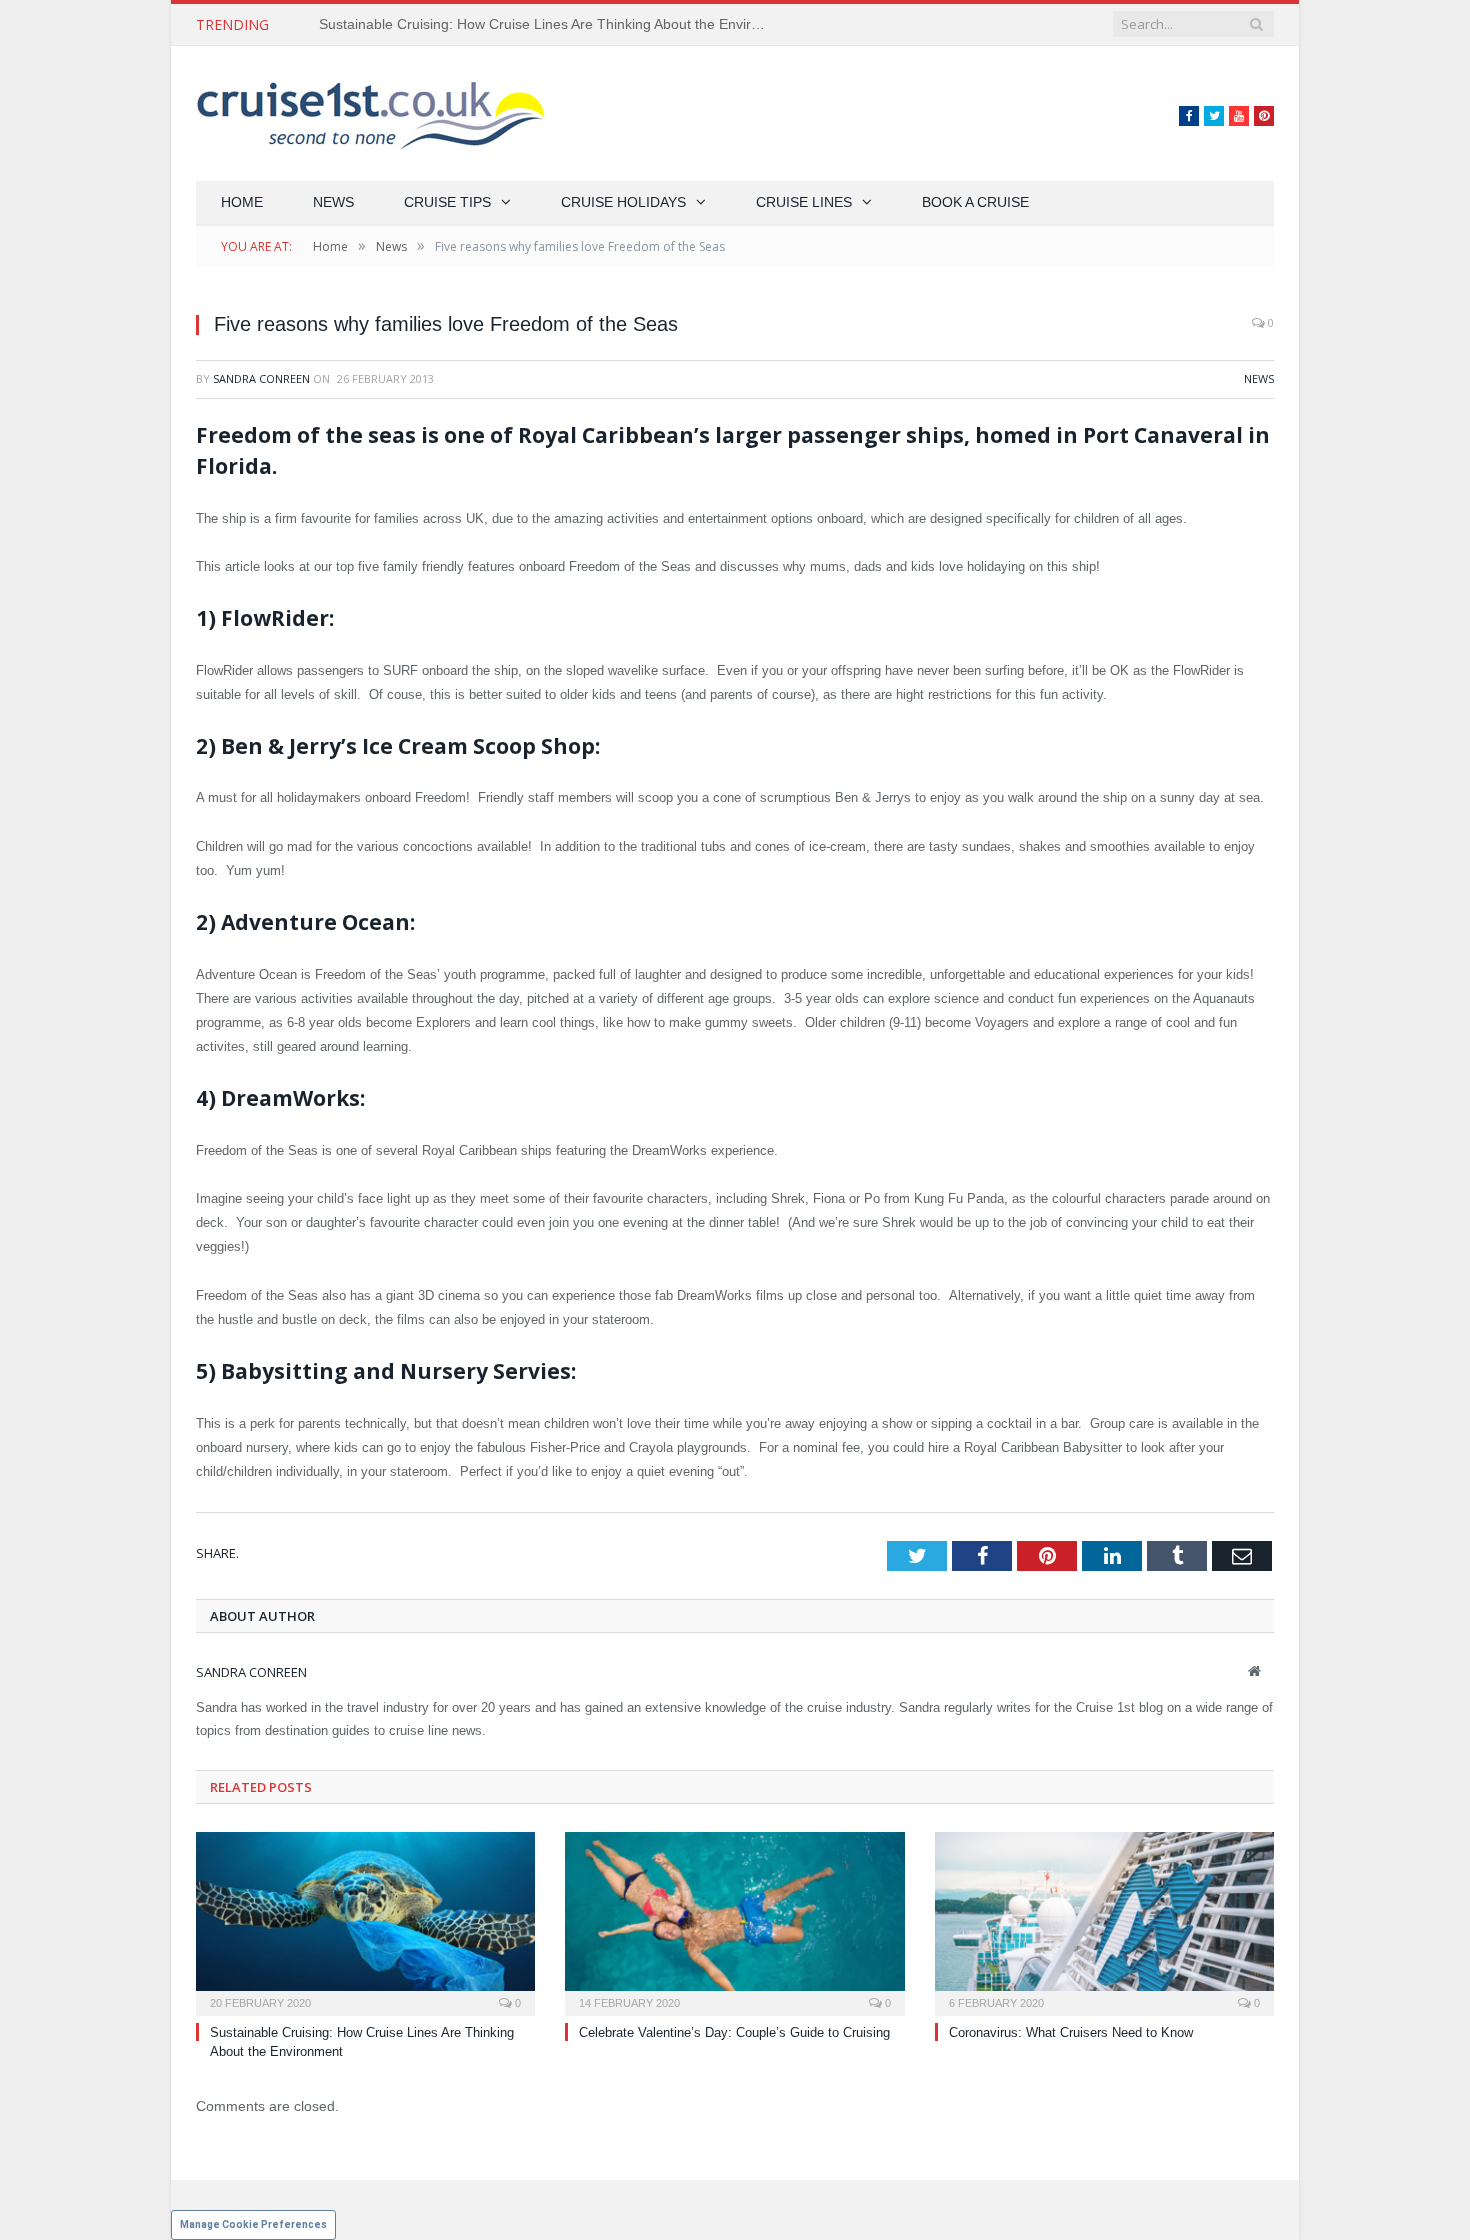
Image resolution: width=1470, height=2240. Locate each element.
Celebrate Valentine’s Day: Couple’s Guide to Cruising (734, 2032)
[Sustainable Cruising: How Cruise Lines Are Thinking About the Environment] (365, 1921)
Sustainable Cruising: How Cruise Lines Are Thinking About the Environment (549, 24)
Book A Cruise (975, 202)
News (333, 202)
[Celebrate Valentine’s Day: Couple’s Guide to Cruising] (734, 1921)
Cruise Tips (447, 202)
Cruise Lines (804, 202)
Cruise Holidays (623, 202)
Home (242, 202)
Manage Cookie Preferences (253, 2224)
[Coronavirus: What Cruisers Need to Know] (1104, 1921)
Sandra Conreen (261, 378)
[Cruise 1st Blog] (370, 113)
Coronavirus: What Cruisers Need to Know (1071, 2032)
